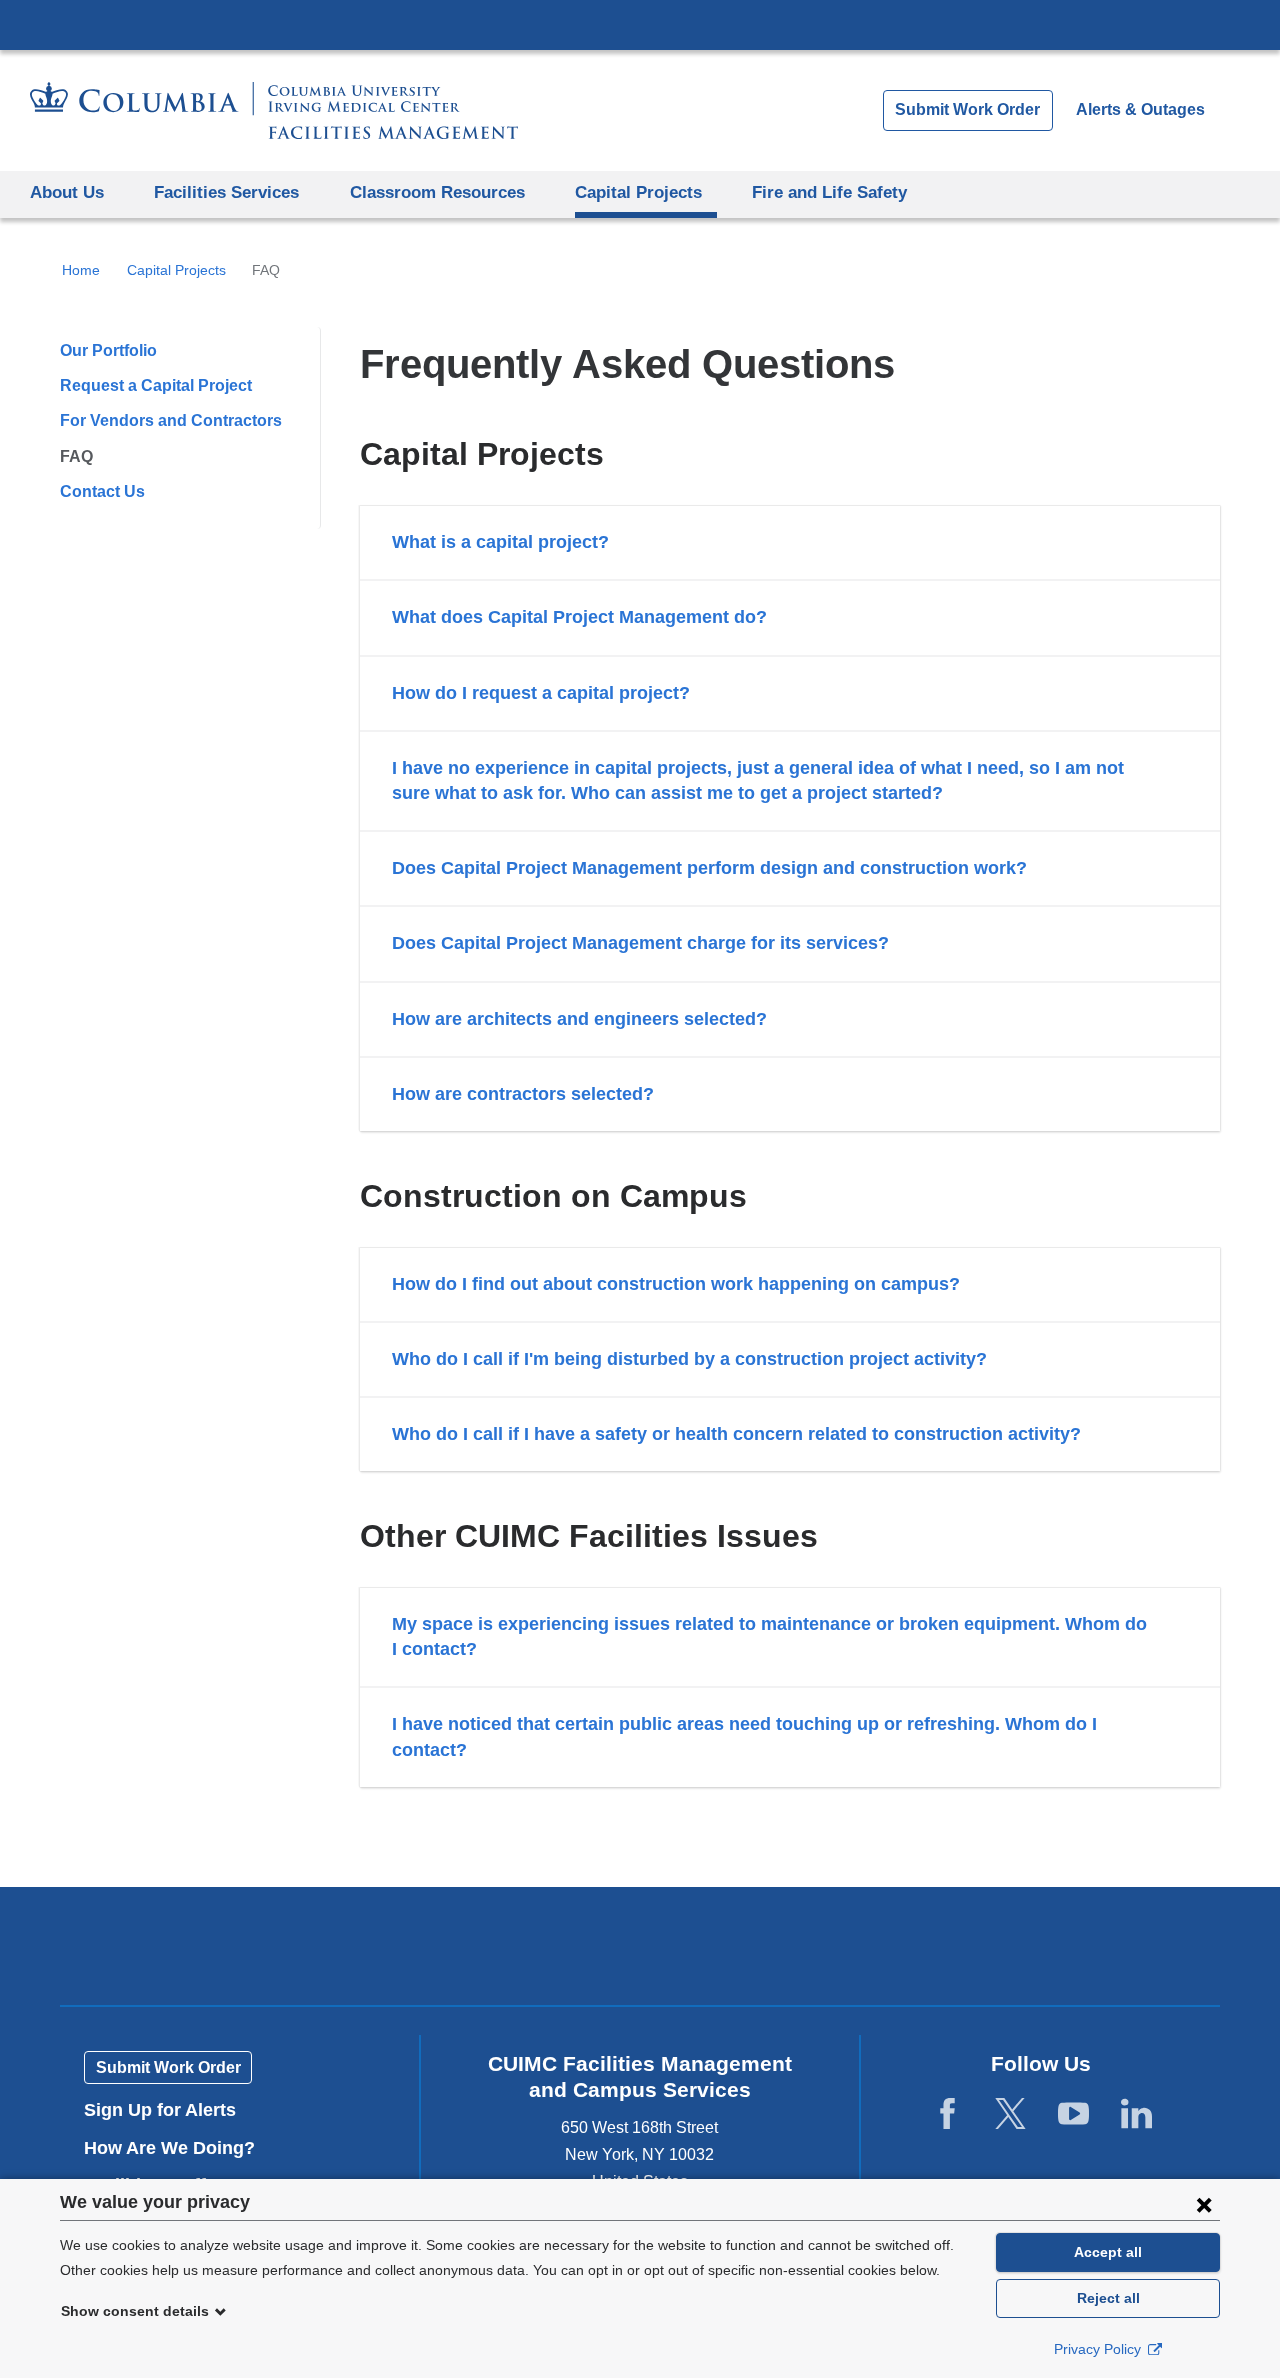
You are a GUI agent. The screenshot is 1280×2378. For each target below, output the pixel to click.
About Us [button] (67, 192)
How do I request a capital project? (541, 693)
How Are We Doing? (177, 2148)
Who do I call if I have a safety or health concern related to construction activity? (736, 1434)
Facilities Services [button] (226, 192)
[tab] (790, 542)
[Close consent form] (1204, 2204)
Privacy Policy (1099, 2349)
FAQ (76, 456)
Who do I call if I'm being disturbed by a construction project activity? (689, 1359)
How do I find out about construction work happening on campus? (676, 1284)
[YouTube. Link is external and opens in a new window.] (1073, 2114)
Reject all (1108, 2298)
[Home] (274, 110)
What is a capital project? (500, 542)
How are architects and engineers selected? (579, 1019)
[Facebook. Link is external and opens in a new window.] (947, 2114)
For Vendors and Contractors (171, 420)
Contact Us (102, 491)
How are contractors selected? (523, 1094)
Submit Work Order (967, 109)
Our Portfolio (108, 350)
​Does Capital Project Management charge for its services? (640, 943)
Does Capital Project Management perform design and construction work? (709, 868)
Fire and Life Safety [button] (829, 192)
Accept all (1108, 2252)
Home (81, 270)
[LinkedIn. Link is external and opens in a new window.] (1136, 2114)
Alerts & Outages (1140, 109)
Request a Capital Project (156, 385)
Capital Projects (176, 270)
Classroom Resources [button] (437, 192)
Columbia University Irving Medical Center (640, 24)
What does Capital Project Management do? (579, 617)
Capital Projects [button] (638, 192)
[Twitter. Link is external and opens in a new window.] (1010, 2114)
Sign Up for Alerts (160, 2110)
